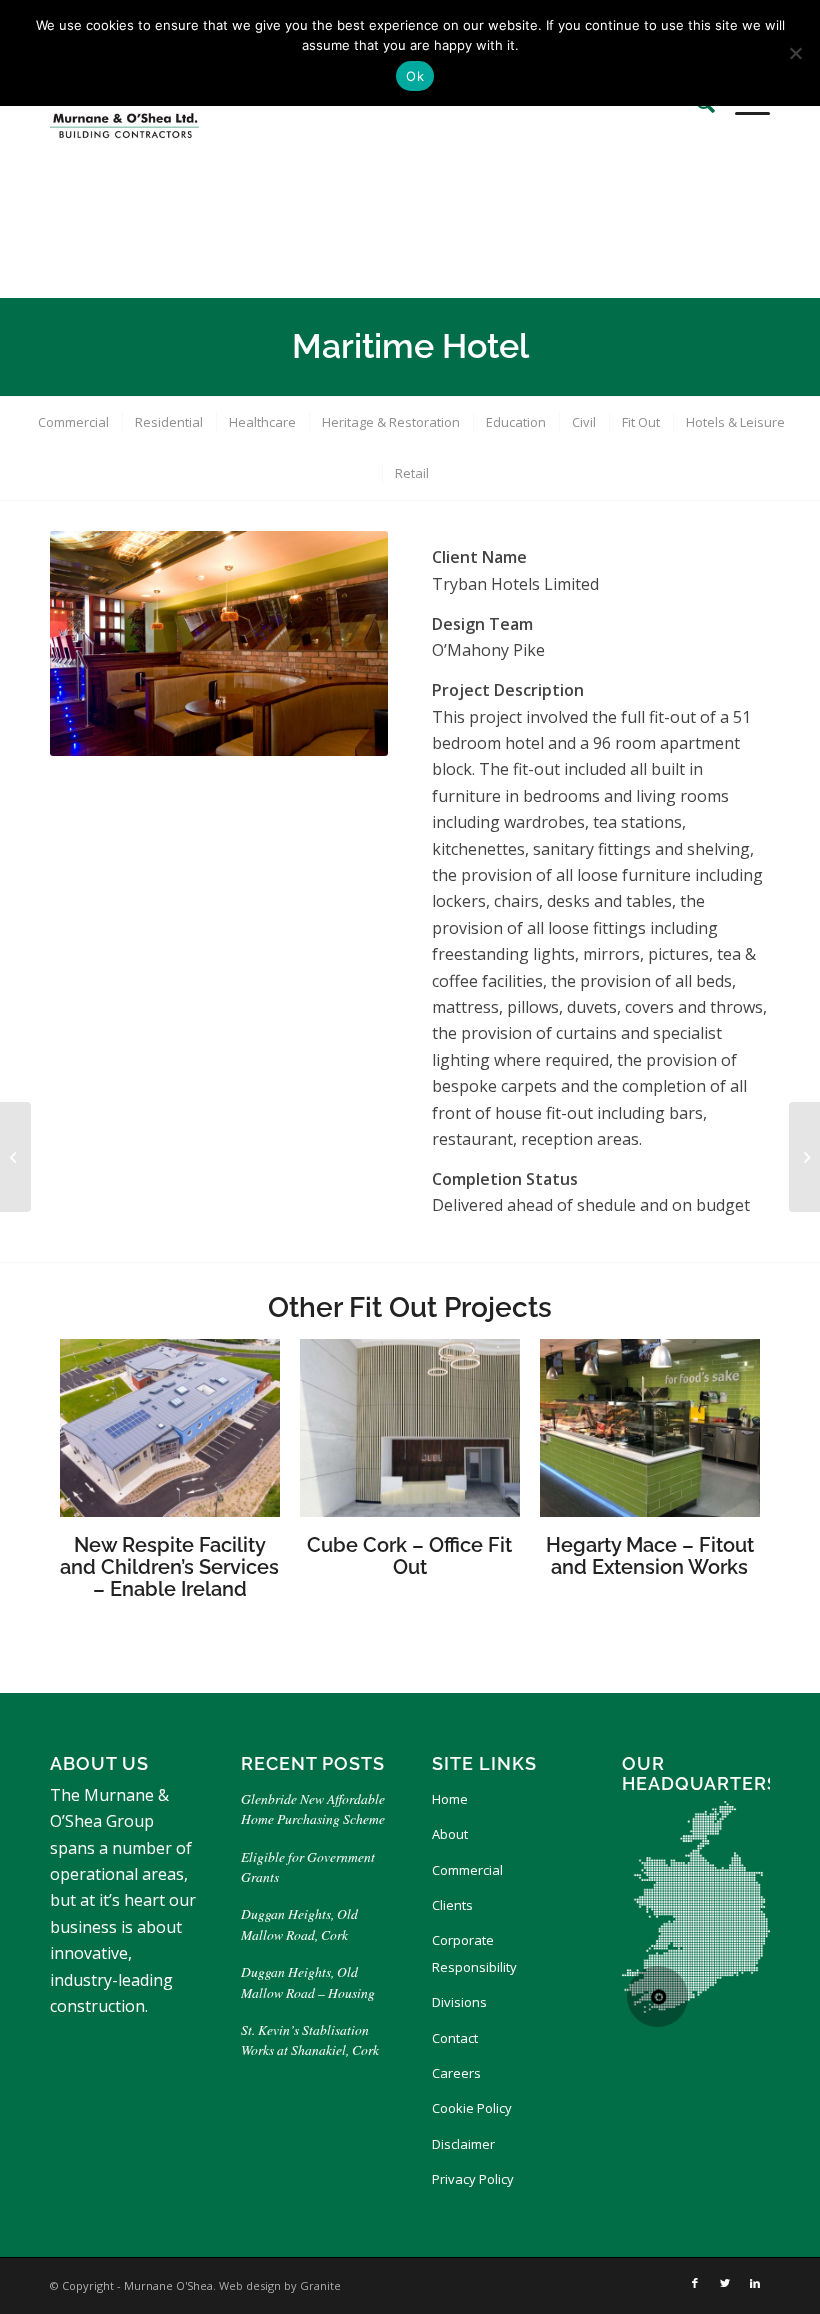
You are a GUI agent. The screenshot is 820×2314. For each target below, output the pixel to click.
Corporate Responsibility (474, 1953)
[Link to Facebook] (695, 2283)
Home (450, 1799)
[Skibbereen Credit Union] (15, 1157)
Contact (455, 2038)
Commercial (73, 422)
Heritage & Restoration (391, 422)
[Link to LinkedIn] (755, 2283)
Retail (412, 473)
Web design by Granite (280, 2285)
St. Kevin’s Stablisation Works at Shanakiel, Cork (310, 2039)
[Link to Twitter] (725, 2283)
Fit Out (641, 422)
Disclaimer (463, 2144)
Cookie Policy (472, 2108)
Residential (169, 422)
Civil (584, 422)
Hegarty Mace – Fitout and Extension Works (650, 1556)
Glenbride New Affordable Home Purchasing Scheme (313, 1808)
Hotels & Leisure (735, 422)
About (450, 1834)
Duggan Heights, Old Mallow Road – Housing (308, 1981)
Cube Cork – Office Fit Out (409, 1556)
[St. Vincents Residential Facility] (804, 1157)
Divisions (459, 2002)
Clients (452, 1905)
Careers (456, 2073)
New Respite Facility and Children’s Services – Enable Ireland (169, 1567)
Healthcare (262, 422)
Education (516, 422)
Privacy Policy (473, 2179)
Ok (415, 76)
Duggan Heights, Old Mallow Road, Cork (299, 1923)
